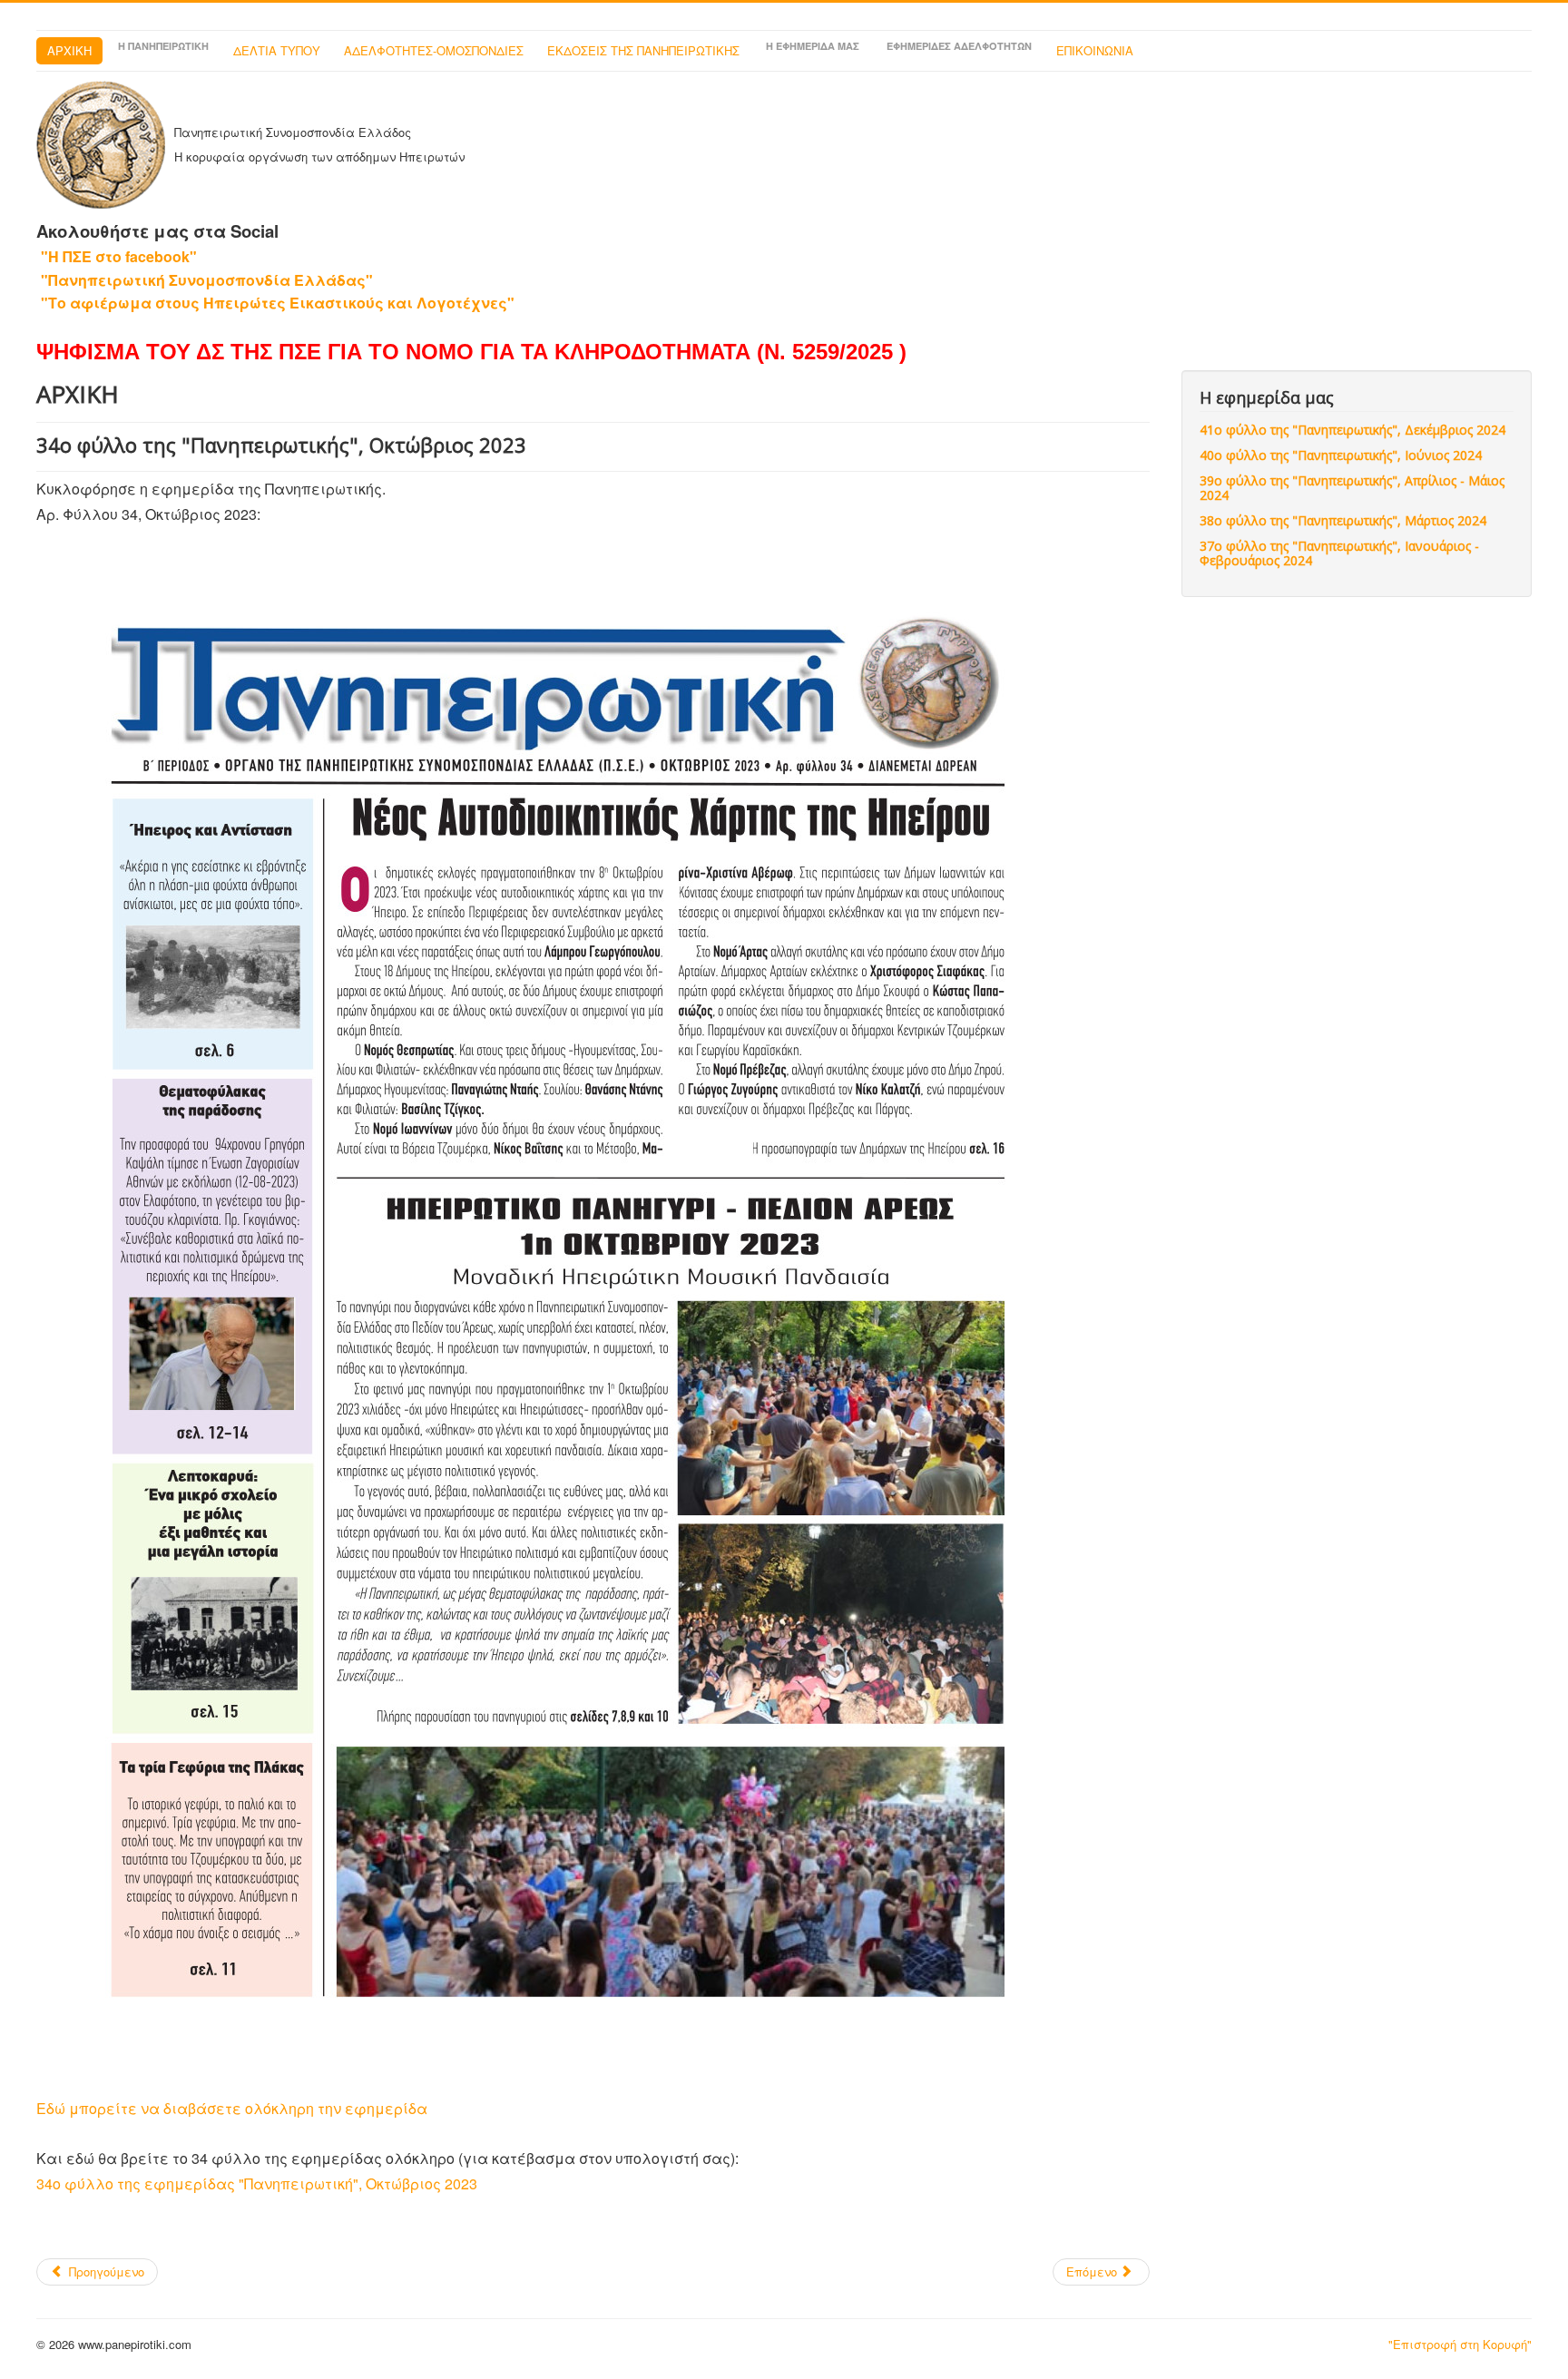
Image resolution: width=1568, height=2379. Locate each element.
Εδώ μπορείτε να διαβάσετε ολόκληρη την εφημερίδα (232, 2108)
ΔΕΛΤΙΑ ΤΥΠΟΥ (277, 50)
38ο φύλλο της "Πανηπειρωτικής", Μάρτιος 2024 (1343, 520)
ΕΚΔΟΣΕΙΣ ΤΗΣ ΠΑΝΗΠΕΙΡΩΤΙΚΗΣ (643, 50)
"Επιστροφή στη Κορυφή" (1460, 2344)
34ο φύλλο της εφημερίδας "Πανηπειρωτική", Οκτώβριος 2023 (257, 2183)
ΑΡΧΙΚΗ (69, 50)
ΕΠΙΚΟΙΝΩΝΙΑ (1095, 50)
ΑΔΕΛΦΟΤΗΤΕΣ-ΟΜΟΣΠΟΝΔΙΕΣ (434, 50)
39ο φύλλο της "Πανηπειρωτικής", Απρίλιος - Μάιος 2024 (1352, 488)
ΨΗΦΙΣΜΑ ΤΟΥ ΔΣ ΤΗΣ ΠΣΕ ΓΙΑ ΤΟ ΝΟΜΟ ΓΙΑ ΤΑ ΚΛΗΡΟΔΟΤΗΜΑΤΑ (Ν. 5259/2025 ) (471, 352)
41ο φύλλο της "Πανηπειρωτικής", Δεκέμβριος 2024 (1352, 430)
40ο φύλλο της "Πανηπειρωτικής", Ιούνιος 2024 (1341, 455)
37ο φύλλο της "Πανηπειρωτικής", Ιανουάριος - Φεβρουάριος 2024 (1339, 553)
